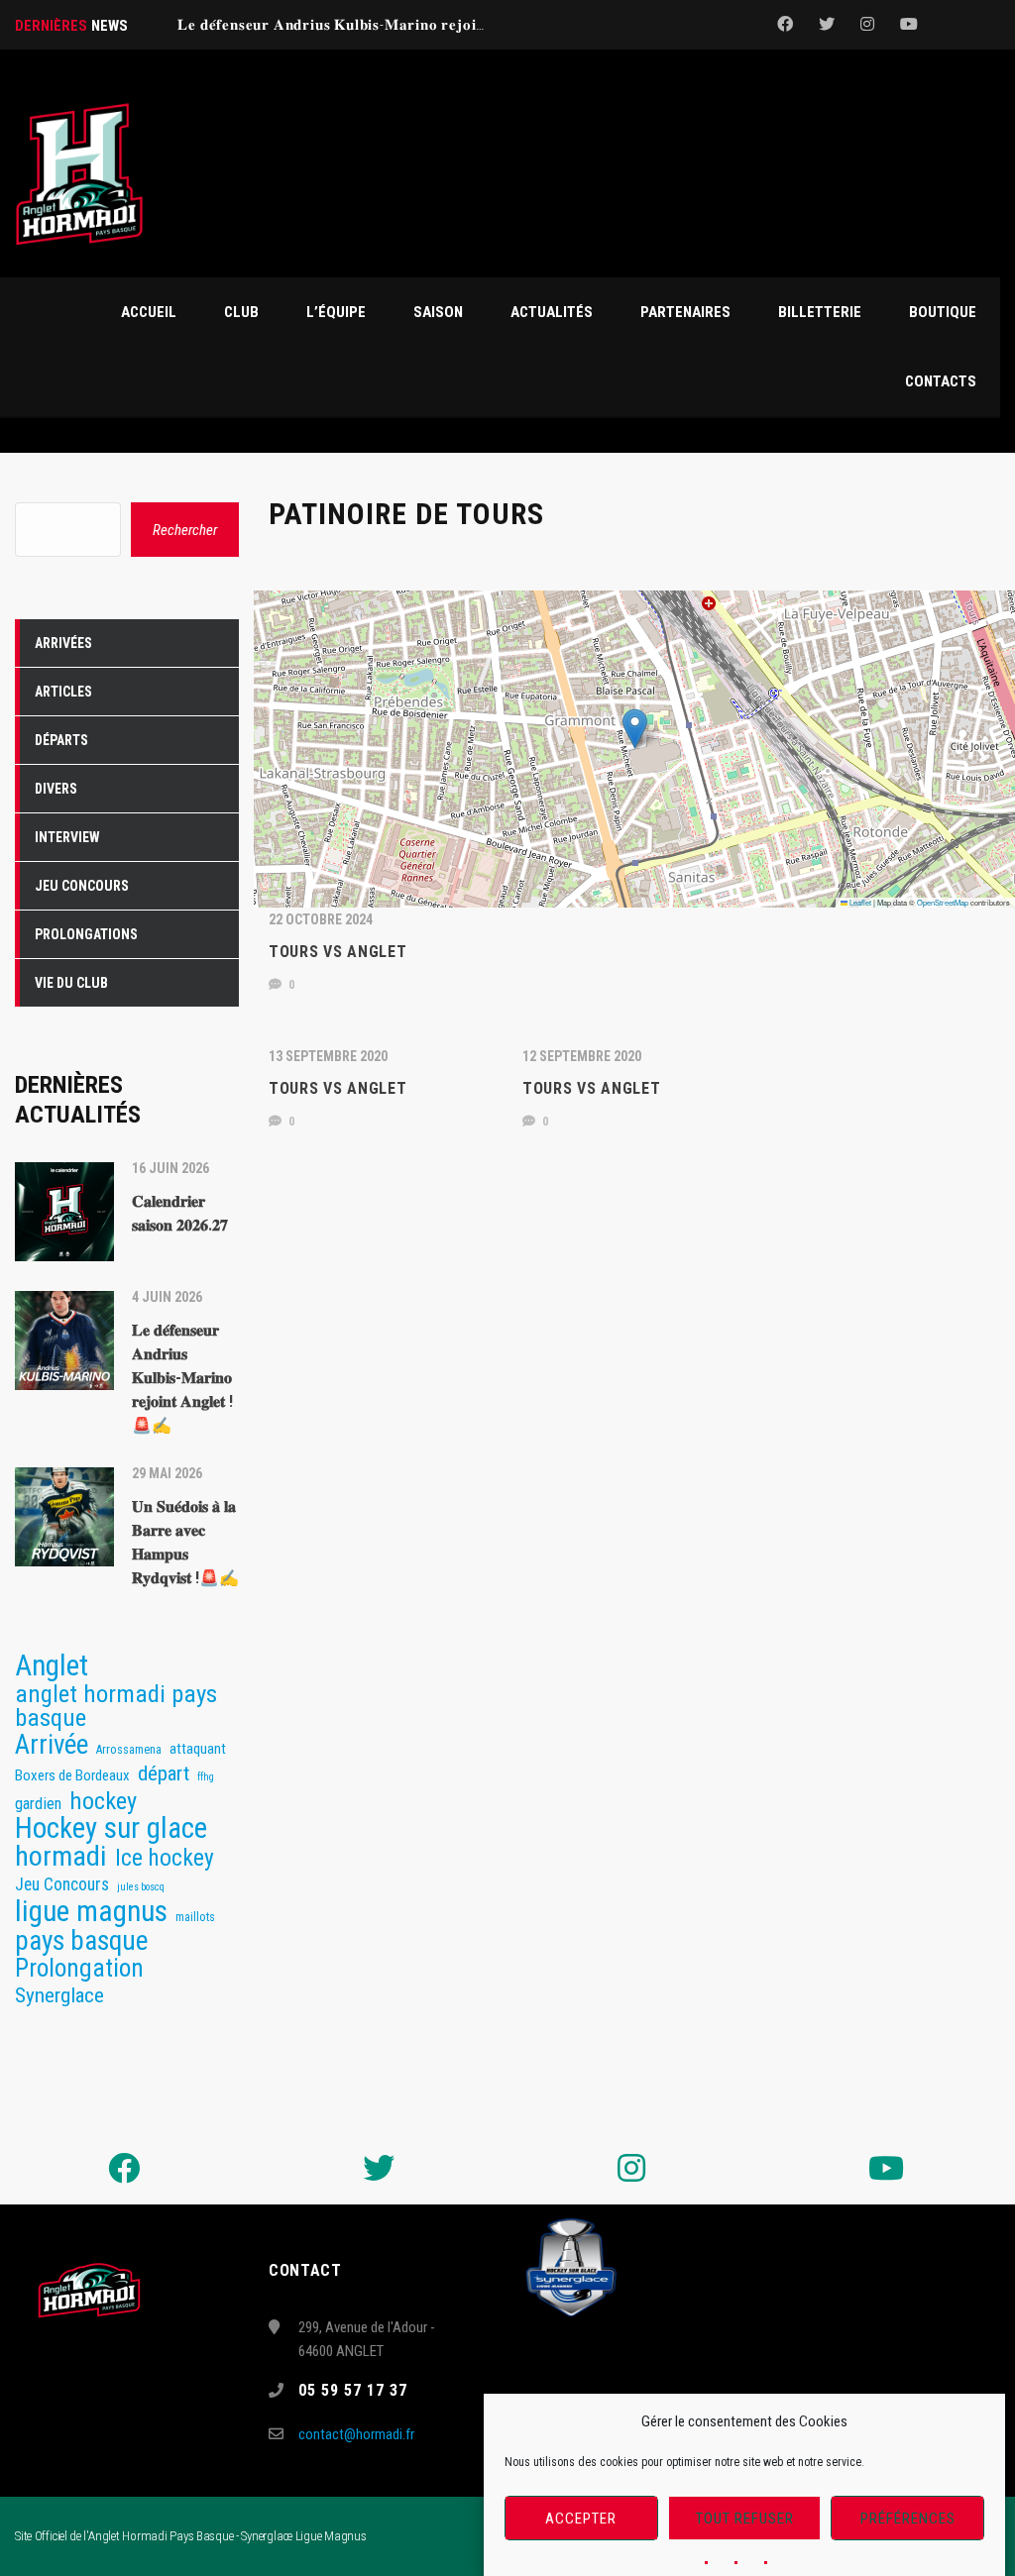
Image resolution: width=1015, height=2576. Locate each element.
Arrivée (52, 1745)
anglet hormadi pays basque (116, 1706)
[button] (635, 729)
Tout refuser (745, 2519)
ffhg (206, 1777)
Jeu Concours (62, 1884)
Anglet (52, 1665)
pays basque (81, 1941)
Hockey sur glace (111, 1828)
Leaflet (859, 902)
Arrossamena (129, 1749)
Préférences (908, 2519)
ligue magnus (91, 1911)
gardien (38, 1803)
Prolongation (79, 1969)
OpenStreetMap (943, 902)
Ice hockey (165, 1858)
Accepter (581, 2519)
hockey (103, 1801)
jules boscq (141, 1887)
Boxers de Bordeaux (72, 1775)
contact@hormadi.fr (356, 2434)
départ (164, 1773)
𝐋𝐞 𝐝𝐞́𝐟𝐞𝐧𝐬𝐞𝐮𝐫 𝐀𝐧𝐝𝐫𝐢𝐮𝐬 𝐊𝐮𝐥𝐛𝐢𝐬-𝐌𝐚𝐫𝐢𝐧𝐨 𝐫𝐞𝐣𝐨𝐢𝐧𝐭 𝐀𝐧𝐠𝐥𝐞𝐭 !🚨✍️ (383, 25)
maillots (195, 1917)
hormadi (61, 1857)
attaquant (198, 1749)
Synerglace (59, 1995)
